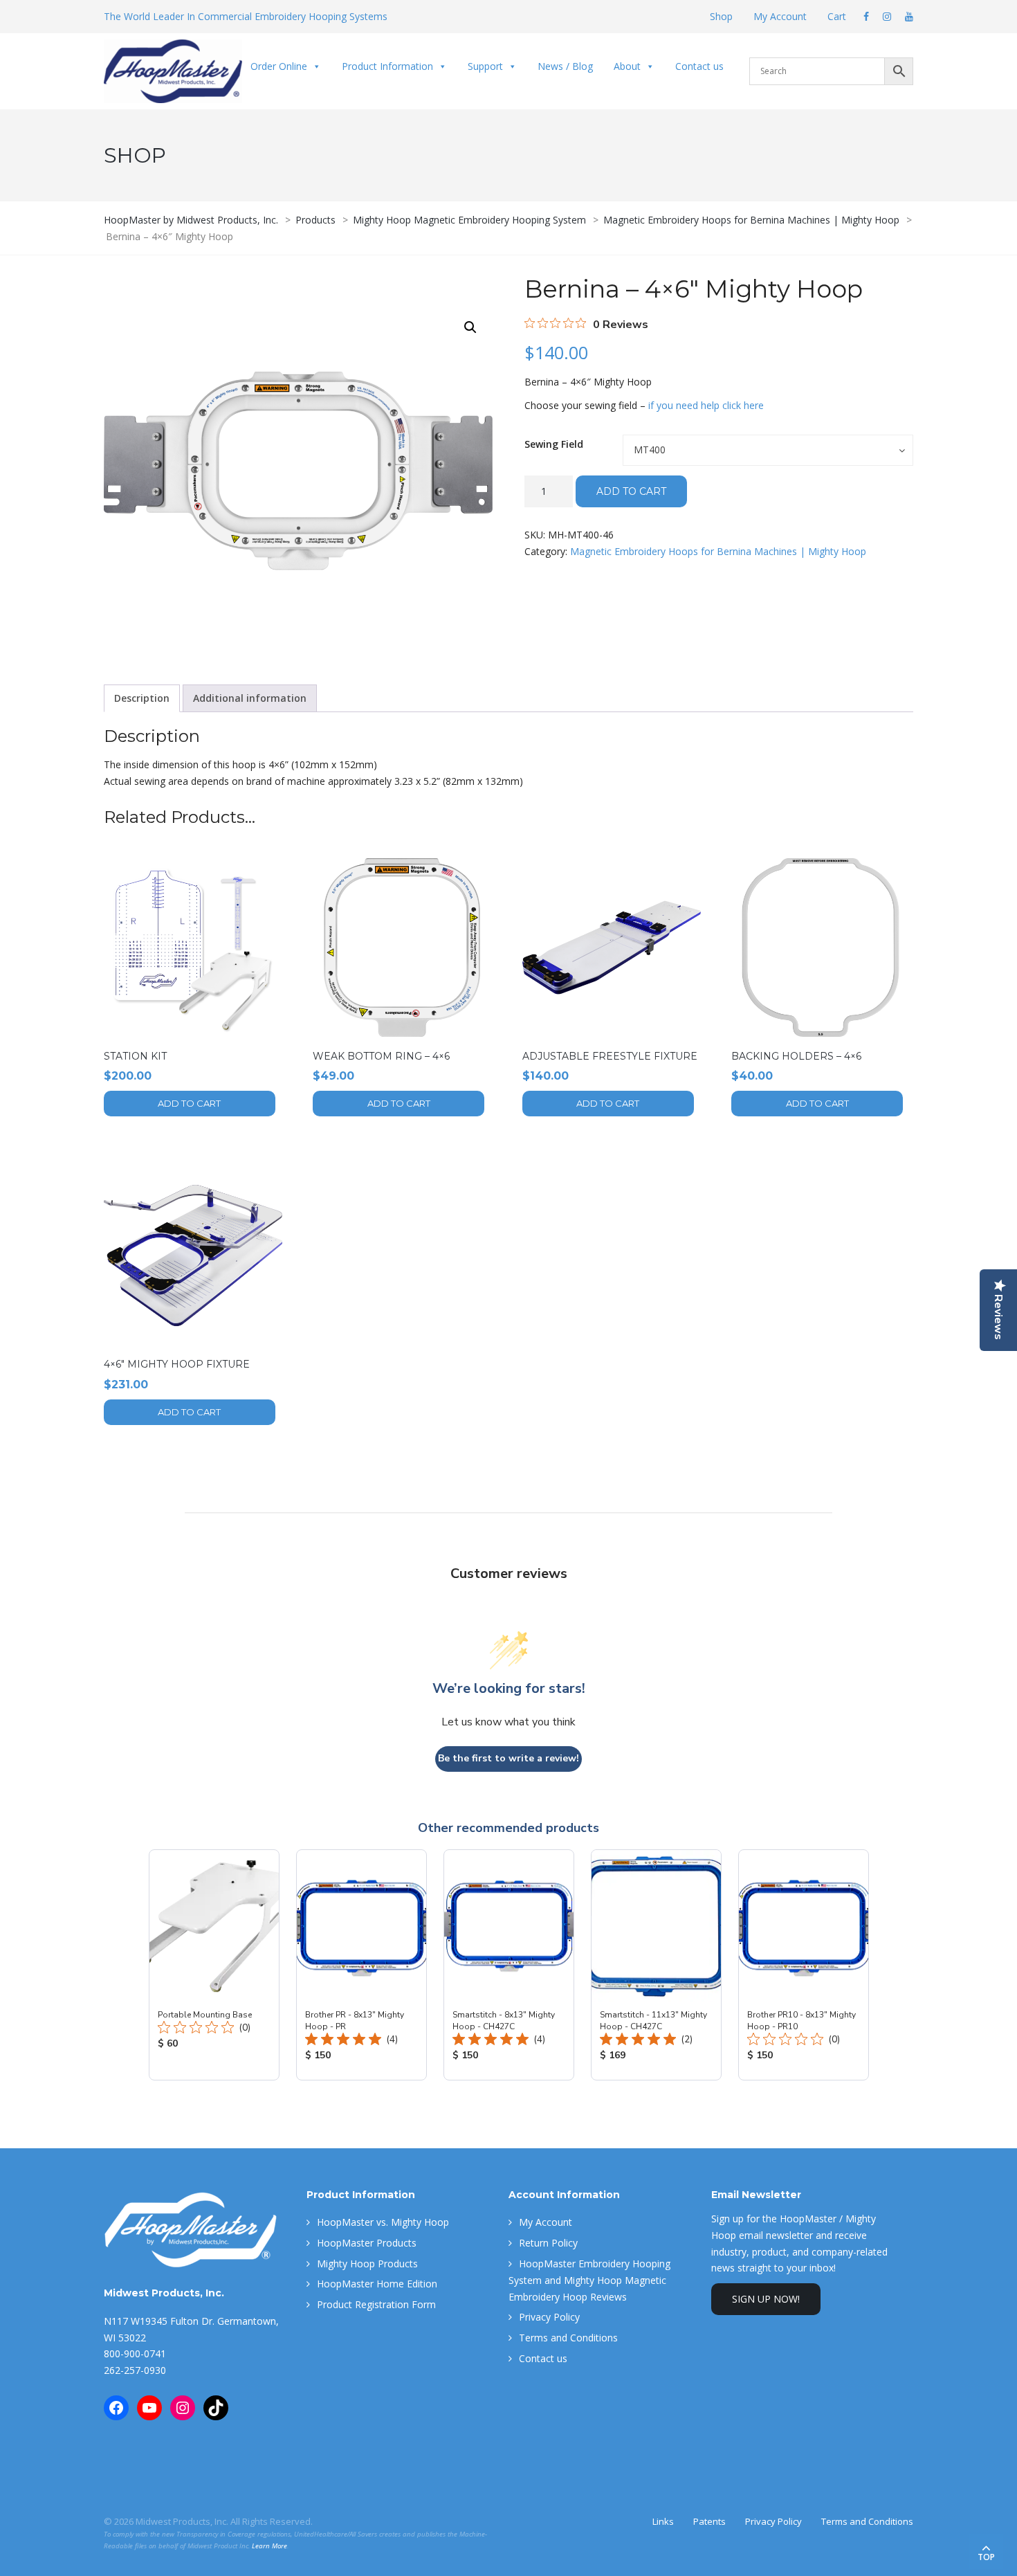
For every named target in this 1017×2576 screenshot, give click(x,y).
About (627, 66)
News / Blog (565, 66)
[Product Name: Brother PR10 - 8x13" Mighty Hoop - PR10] (804, 1965)
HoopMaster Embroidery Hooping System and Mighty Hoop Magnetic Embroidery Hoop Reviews (589, 2280)
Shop (721, 16)
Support (485, 66)
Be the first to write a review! (508, 1758)
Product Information (387, 66)
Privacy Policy (549, 2317)
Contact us (699, 66)
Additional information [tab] (250, 698)
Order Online (279, 66)
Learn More (269, 2546)
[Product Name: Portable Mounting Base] (214, 1965)
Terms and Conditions (568, 2338)
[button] (470, 327)
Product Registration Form (376, 2304)
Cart (837, 16)
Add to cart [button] (189, 1103)
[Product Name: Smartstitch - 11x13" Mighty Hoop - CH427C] (656, 1965)
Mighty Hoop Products (367, 2264)
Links (663, 2521)
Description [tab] (142, 698)
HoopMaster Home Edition (377, 2284)
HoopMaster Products (367, 2243)
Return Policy (548, 2243)
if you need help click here (706, 405)
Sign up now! (766, 2299)
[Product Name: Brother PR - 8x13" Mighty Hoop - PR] (361, 1965)
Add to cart (631, 491)
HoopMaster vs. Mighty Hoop (383, 2222)
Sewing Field (554, 444)
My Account (780, 16)
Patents (709, 2521)
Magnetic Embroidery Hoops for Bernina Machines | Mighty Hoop (718, 551)
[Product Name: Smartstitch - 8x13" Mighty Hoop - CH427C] (509, 1965)
